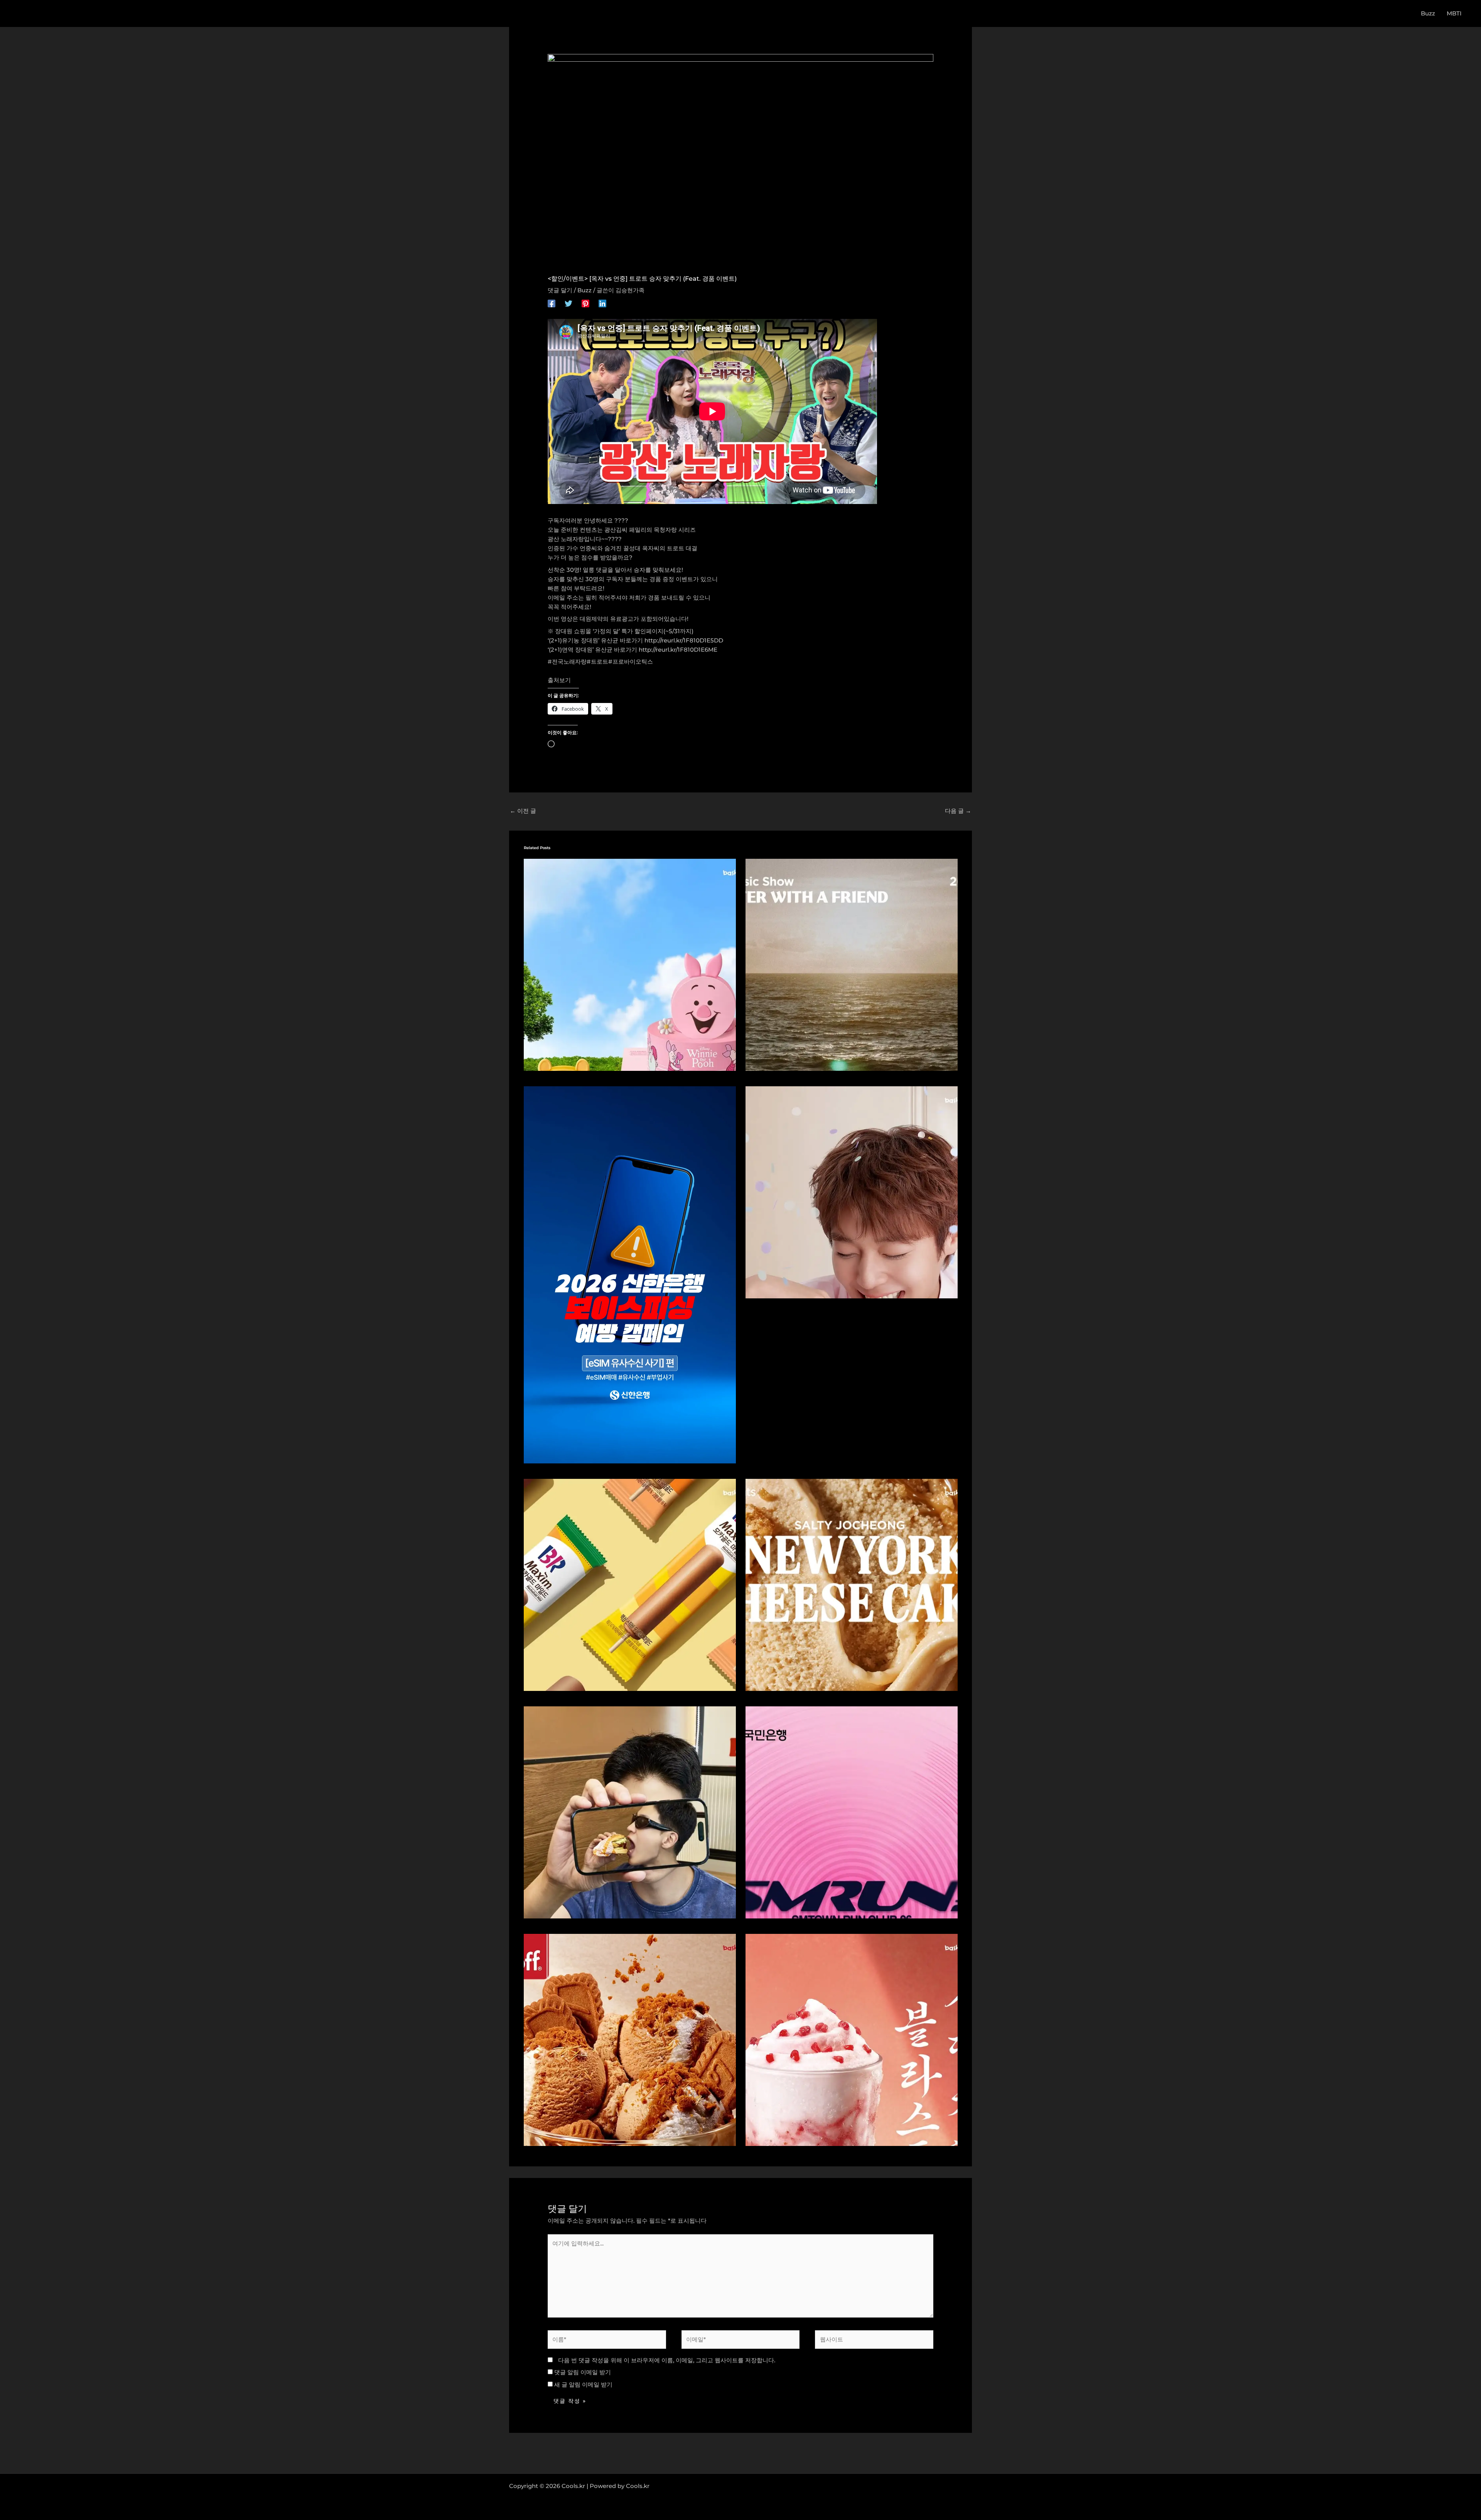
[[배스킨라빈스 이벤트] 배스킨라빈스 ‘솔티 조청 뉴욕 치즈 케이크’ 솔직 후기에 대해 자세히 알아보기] (852, 1584)
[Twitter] (568, 303)
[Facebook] (552, 303)
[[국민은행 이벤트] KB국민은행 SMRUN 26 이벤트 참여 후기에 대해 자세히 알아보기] (852, 1812)
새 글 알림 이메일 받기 (583, 2384)
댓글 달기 (560, 290)
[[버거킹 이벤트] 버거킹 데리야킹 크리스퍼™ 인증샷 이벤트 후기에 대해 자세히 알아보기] (630, 1812)
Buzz (584, 290)
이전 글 (523, 811)
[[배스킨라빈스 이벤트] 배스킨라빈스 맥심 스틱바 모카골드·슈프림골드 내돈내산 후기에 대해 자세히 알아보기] (630, 1584)
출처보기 (559, 680)
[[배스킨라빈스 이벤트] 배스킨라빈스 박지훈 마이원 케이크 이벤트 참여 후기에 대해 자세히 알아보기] (852, 1192)
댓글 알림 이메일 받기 (583, 2372)
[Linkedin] (602, 303)
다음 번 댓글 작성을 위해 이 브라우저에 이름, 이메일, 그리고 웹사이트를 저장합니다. (667, 2360)
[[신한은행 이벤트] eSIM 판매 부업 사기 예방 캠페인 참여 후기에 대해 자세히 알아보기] (630, 1274)
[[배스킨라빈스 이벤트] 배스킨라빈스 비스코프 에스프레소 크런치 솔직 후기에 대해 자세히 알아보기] (630, 2039)
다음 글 (958, 811)
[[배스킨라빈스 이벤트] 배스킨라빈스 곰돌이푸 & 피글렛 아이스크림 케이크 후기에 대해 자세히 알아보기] (630, 964)
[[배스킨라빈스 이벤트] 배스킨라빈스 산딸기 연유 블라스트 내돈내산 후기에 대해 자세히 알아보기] (852, 2039)
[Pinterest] (585, 303)
